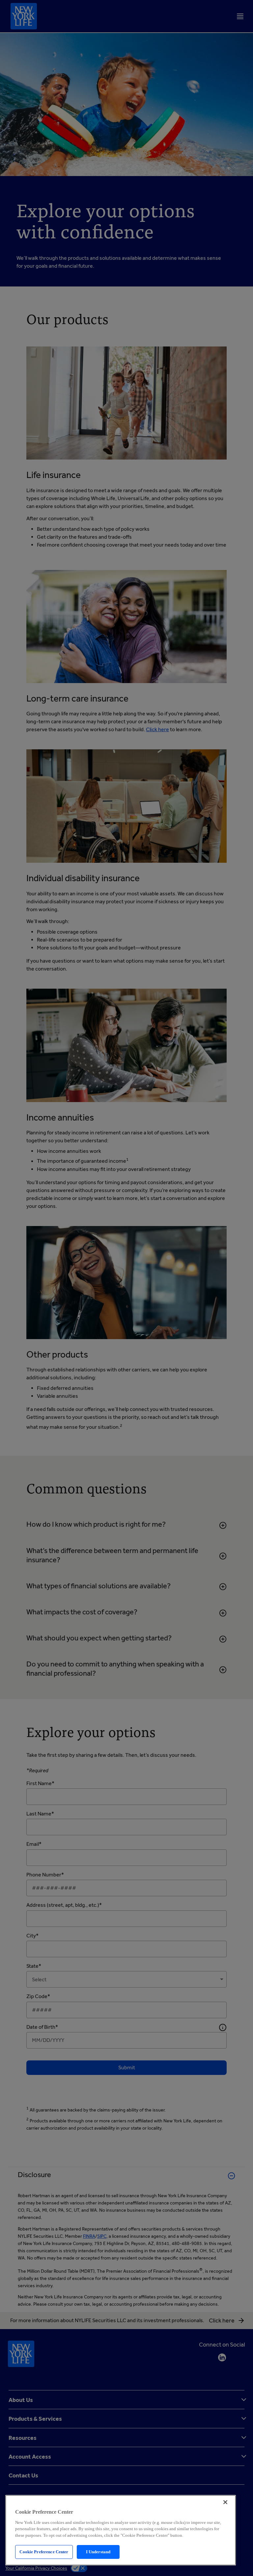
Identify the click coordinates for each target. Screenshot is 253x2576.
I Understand (98, 2552)
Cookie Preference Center (44, 2552)
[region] (121, 2530)
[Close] (225, 2502)
